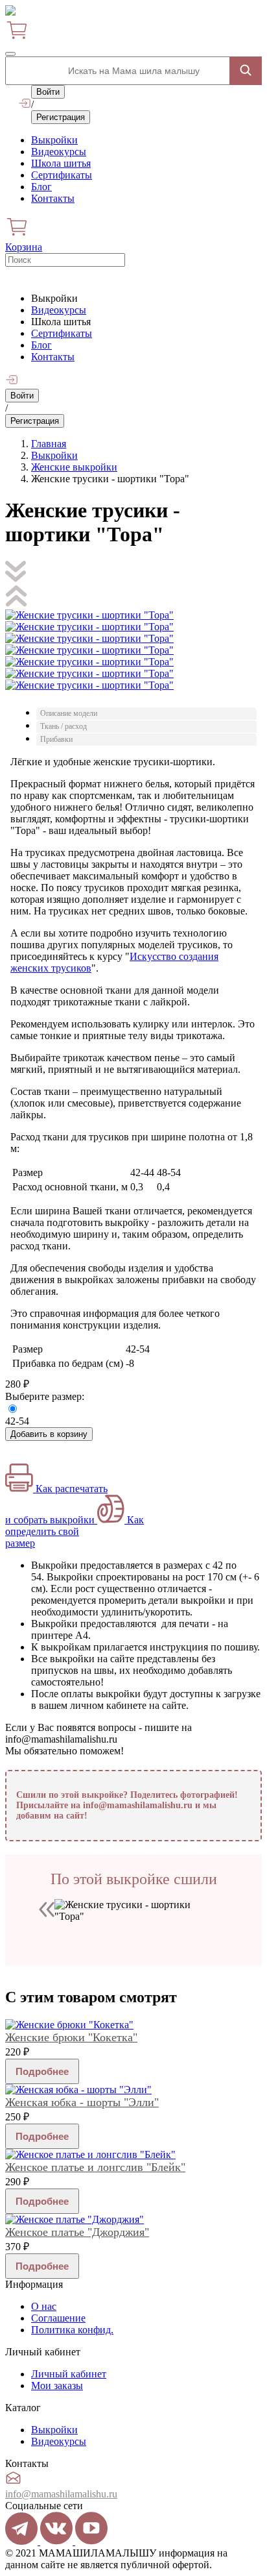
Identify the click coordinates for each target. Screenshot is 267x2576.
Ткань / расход (64, 726)
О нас (44, 2306)
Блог (41, 187)
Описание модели (69, 713)
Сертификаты (62, 175)
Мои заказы (57, 2386)
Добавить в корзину (49, 1434)
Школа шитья (61, 163)
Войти (48, 92)
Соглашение (58, 2318)
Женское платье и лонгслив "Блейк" (95, 2167)
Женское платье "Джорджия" (77, 2232)
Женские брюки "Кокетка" (71, 2037)
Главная (49, 444)
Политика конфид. (72, 2330)
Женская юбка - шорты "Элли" (82, 2102)
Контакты (53, 198)
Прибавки (56, 739)
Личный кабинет (69, 2374)
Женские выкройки (74, 467)
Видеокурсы (59, 152)
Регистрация (61, 117)
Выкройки (54, 140)
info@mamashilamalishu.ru (61, 2494)
